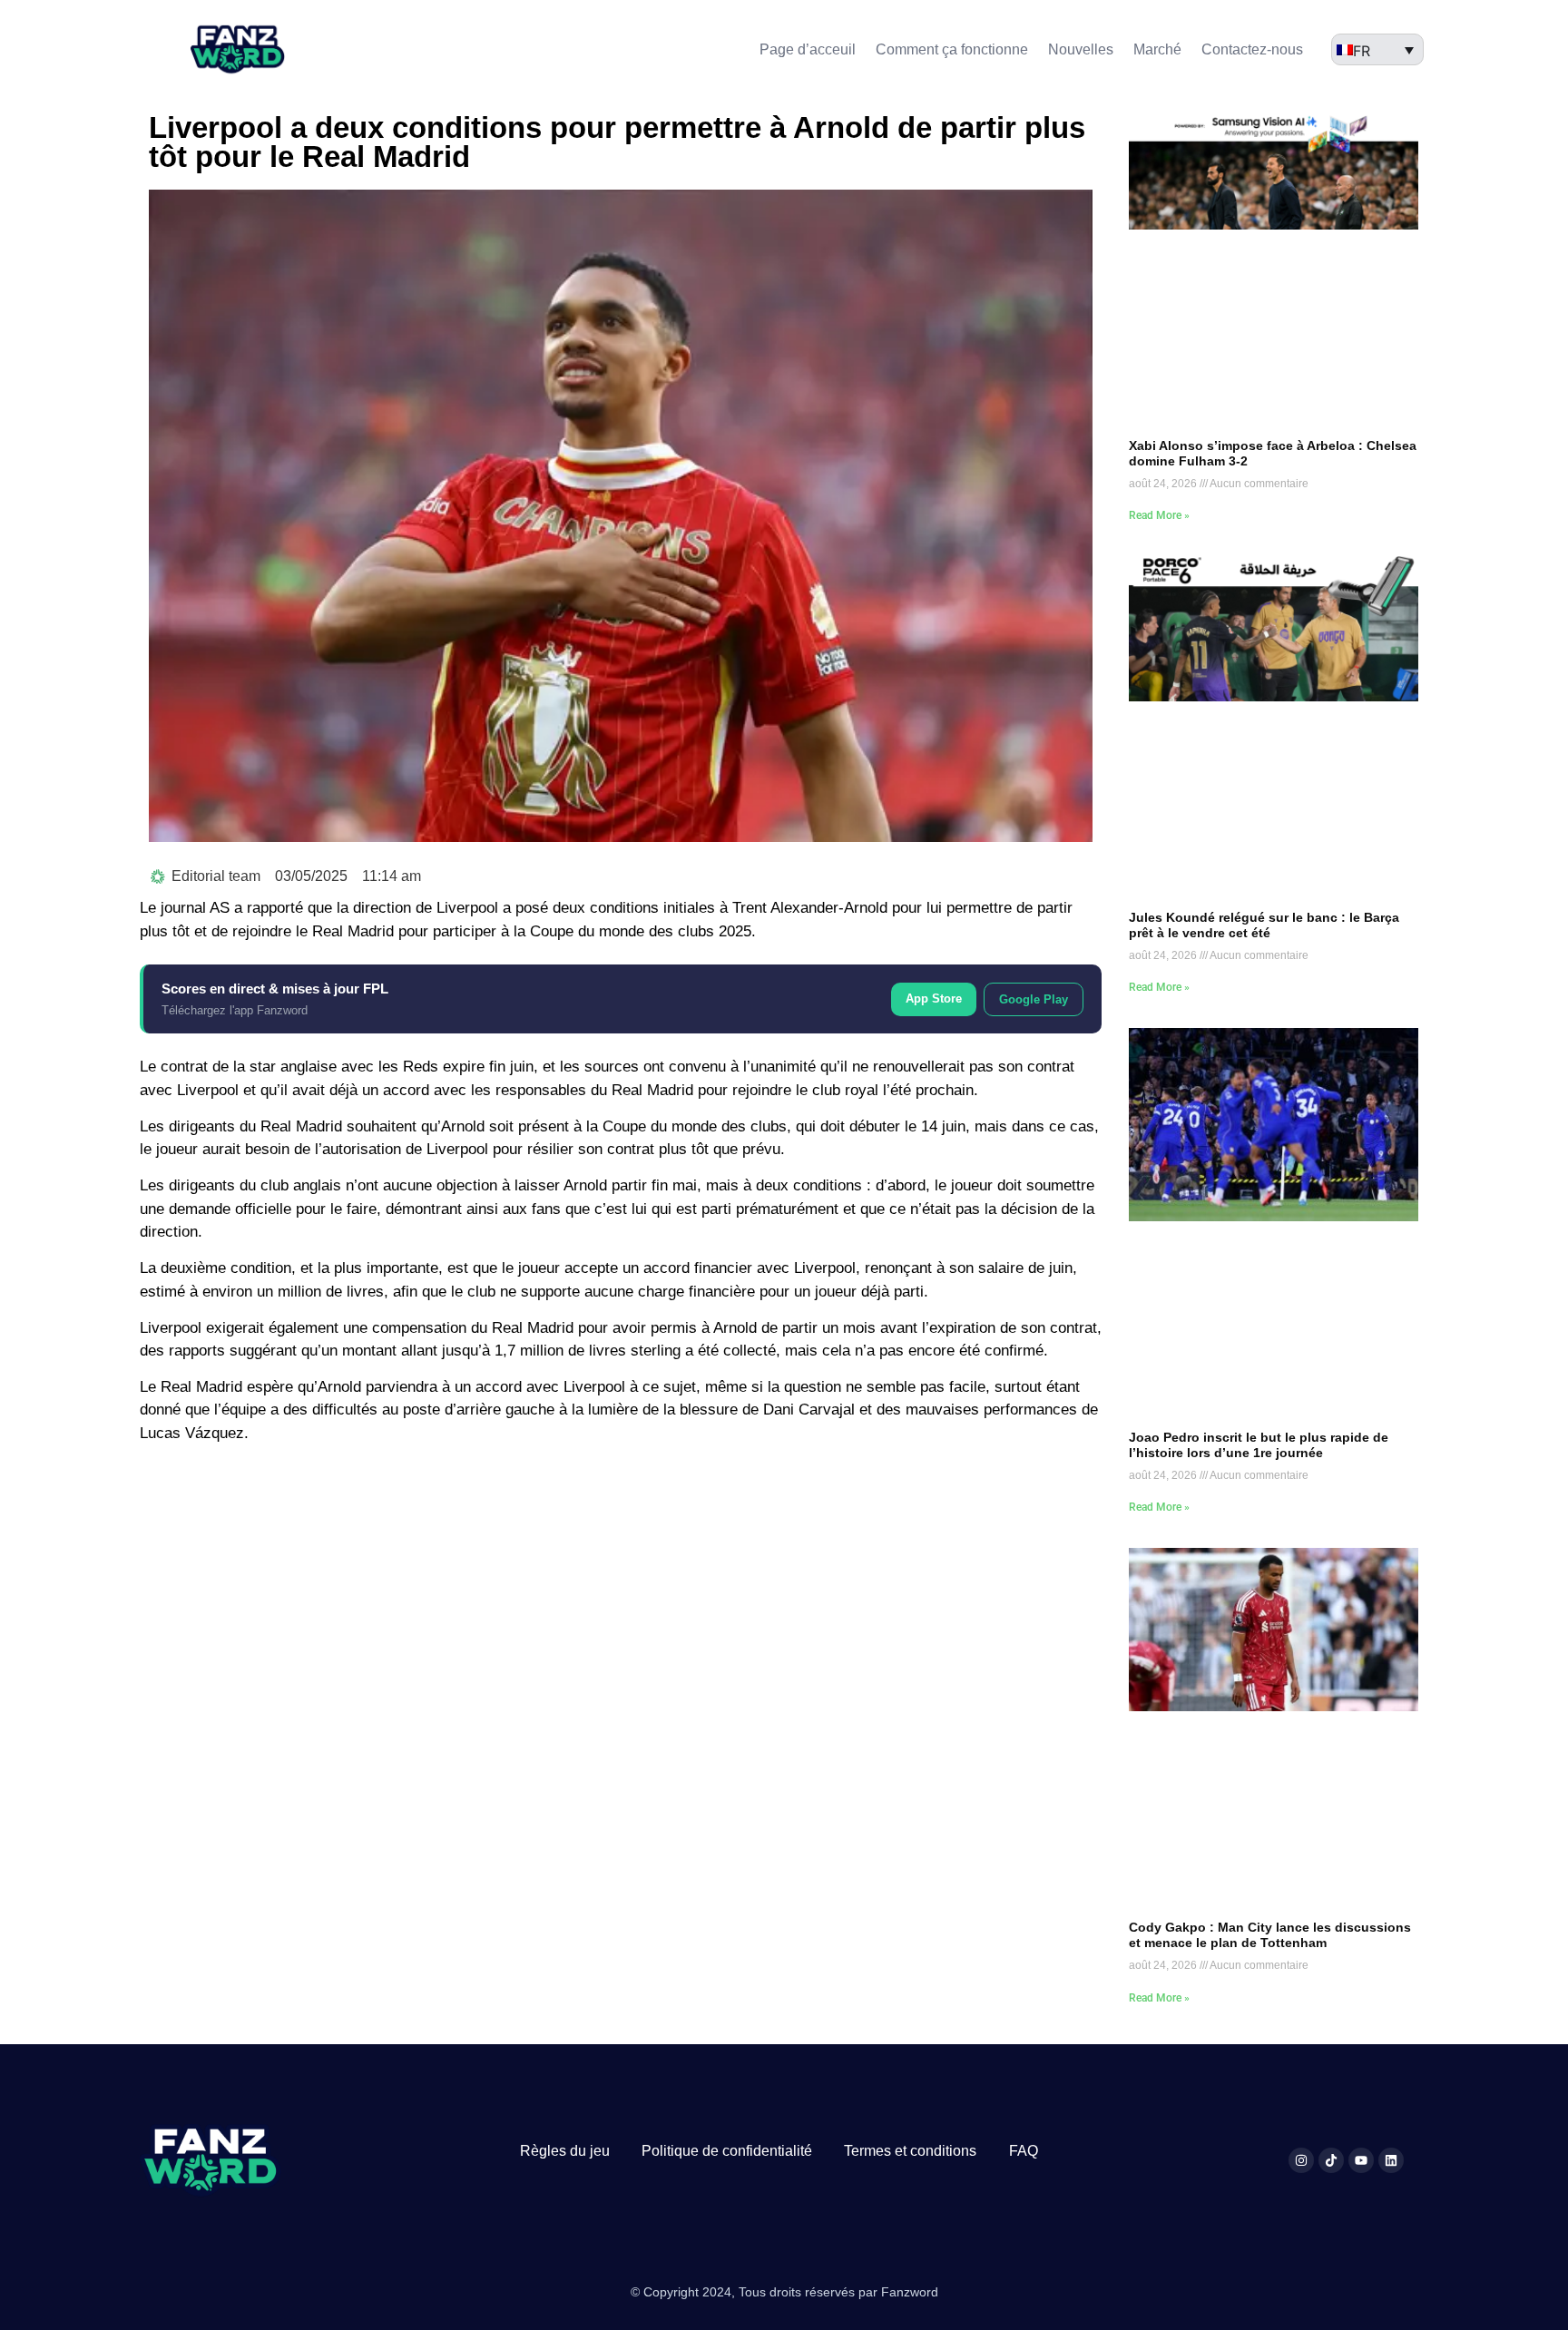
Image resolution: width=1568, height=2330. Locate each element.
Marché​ (1157, 49)
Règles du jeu (565, 2151)
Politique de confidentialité (727, 2151)
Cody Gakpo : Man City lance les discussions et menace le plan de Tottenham (1270, 1935)
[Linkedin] (1391, 2160)
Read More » (1159, 515)
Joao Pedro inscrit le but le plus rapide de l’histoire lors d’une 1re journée (1259, 1445)
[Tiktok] (1331, 2160)
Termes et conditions (910, 2151)
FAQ (1024, 2151)
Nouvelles (1081, 49)
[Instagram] (1301, 2160)
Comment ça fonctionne (952, 49)
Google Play (1034, 999)
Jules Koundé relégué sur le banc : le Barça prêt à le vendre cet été (1264, 925)
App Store (934, 999)
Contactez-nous (1252, 49)
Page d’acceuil (808, 49)
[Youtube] (1361, 2160)
